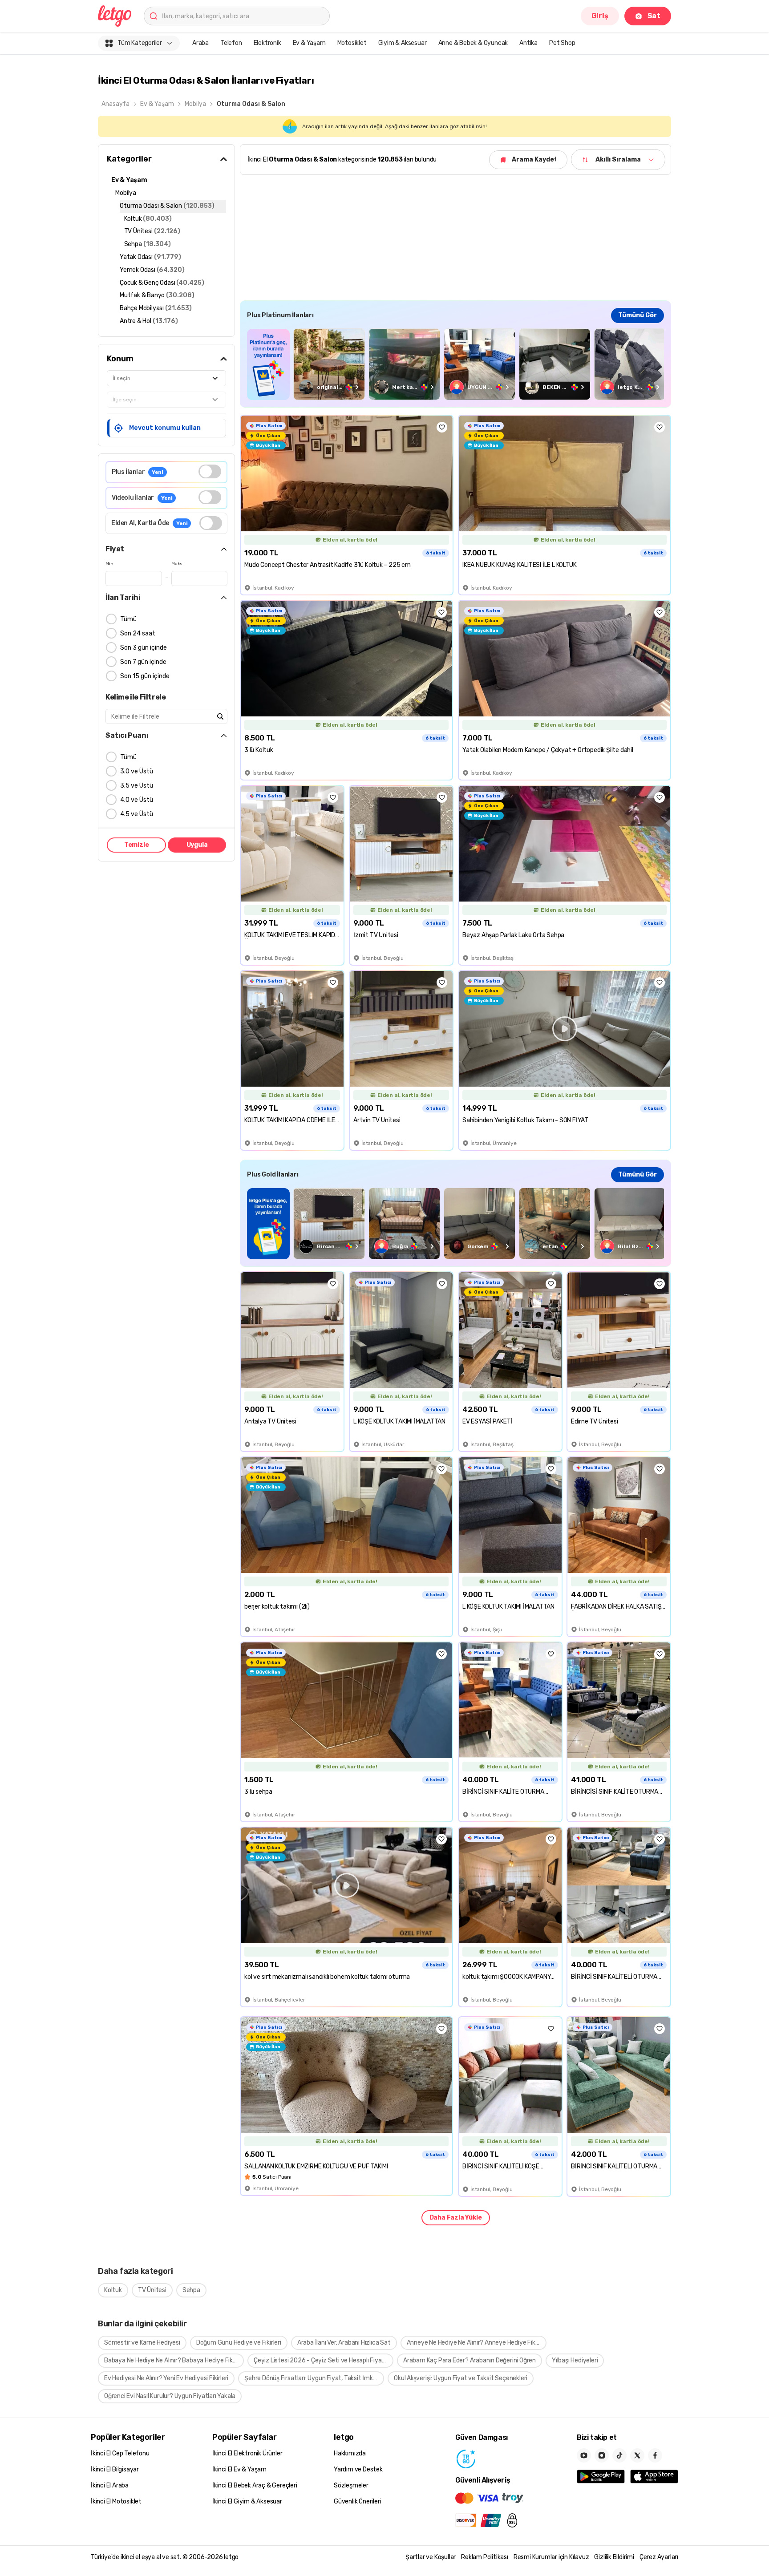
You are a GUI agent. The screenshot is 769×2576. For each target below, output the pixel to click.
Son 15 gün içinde (145, 676)
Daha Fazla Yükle (456, 2218)
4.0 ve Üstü (137, 800)
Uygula (197, 845)
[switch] (210, 471)
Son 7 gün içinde (143, 662)
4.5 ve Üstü (137, 814)
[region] (455, 364)
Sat (654, 16)
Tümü (128, 619)
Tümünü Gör (637, 315)
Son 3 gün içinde (144, 648)
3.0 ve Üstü (137, 771)
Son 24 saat (138, 633)
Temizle (137, 845)
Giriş (600, 16)
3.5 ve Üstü (137, 786)
